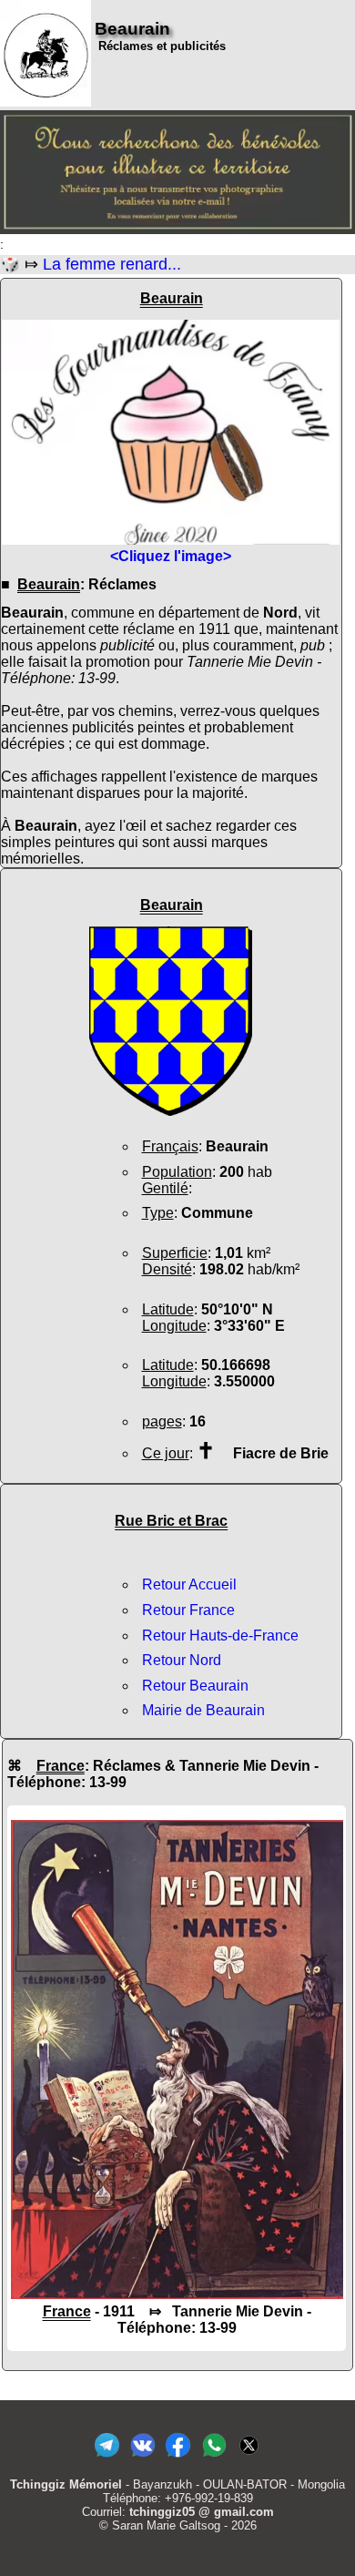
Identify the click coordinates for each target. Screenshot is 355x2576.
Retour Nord (182, 1660)
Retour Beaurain (195, 1686)
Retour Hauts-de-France (220, 1636)
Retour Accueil (189, 1584)
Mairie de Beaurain (203, 1710)
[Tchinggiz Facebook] (178, 2457)
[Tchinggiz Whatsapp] (213, 2457)
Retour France (188, 1610)
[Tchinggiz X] (249, 2457)
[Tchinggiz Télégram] (107, 2457)
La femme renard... (112, 264)
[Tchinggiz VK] (142, 2457)
